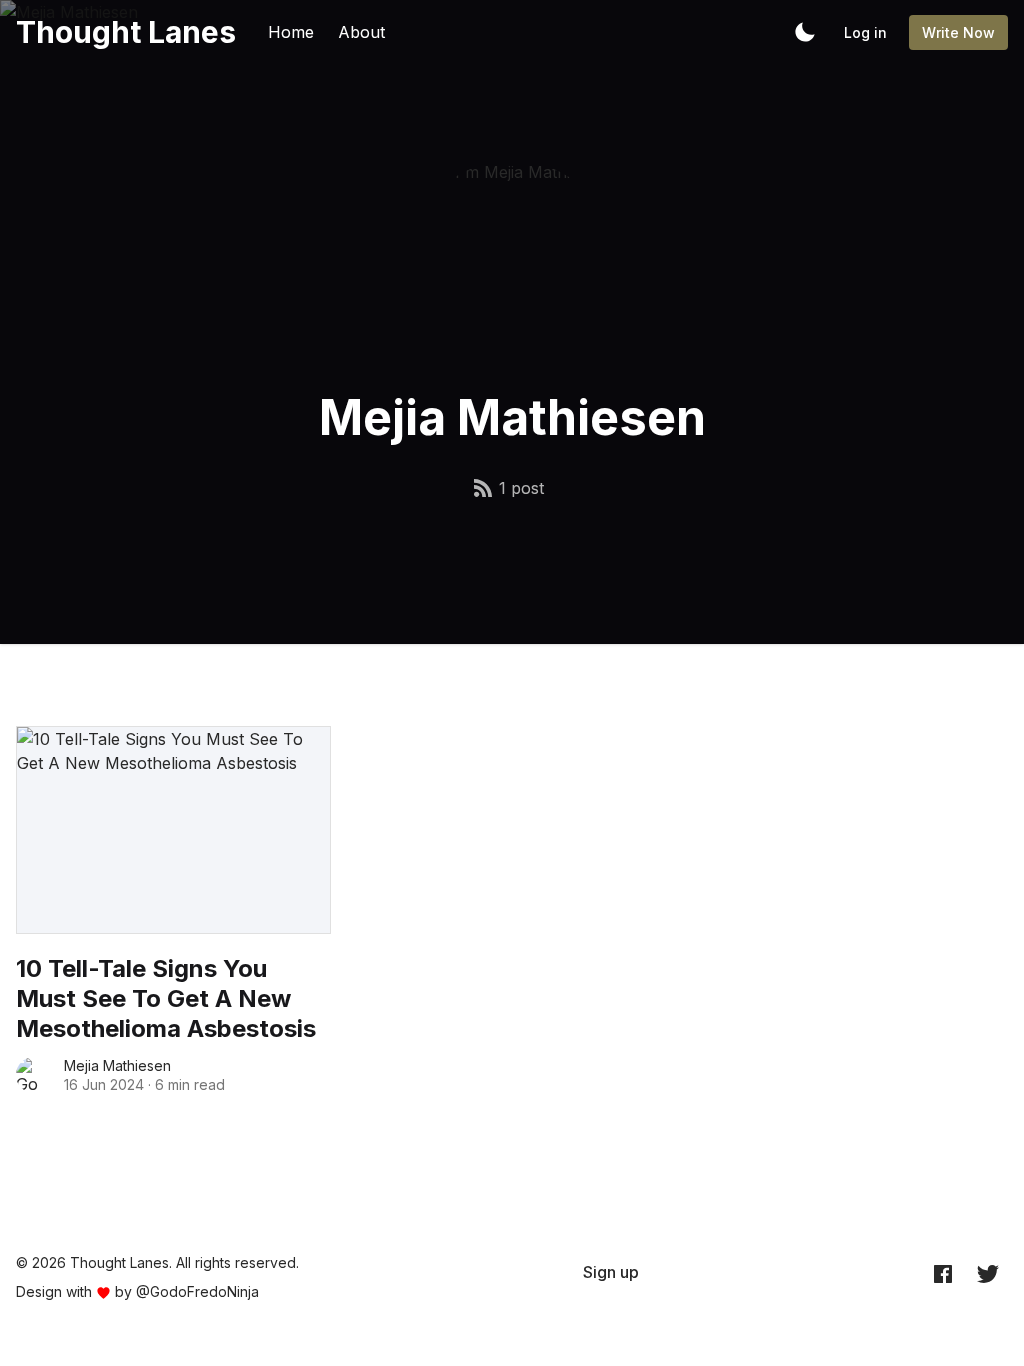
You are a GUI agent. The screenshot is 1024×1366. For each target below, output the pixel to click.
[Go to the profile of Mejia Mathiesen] (34, 1075)
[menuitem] (611, 1272)
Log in (865, 32)
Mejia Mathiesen (117, 1065)
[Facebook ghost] (943, 1273)
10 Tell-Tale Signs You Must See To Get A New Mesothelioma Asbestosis (166, 998)
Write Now (958, 32)
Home (291, 32)
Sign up (611, 1272)
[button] (805, 32)
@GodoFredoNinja (197, 1291)
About (361, 32)
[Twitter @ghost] (988, 1273)
